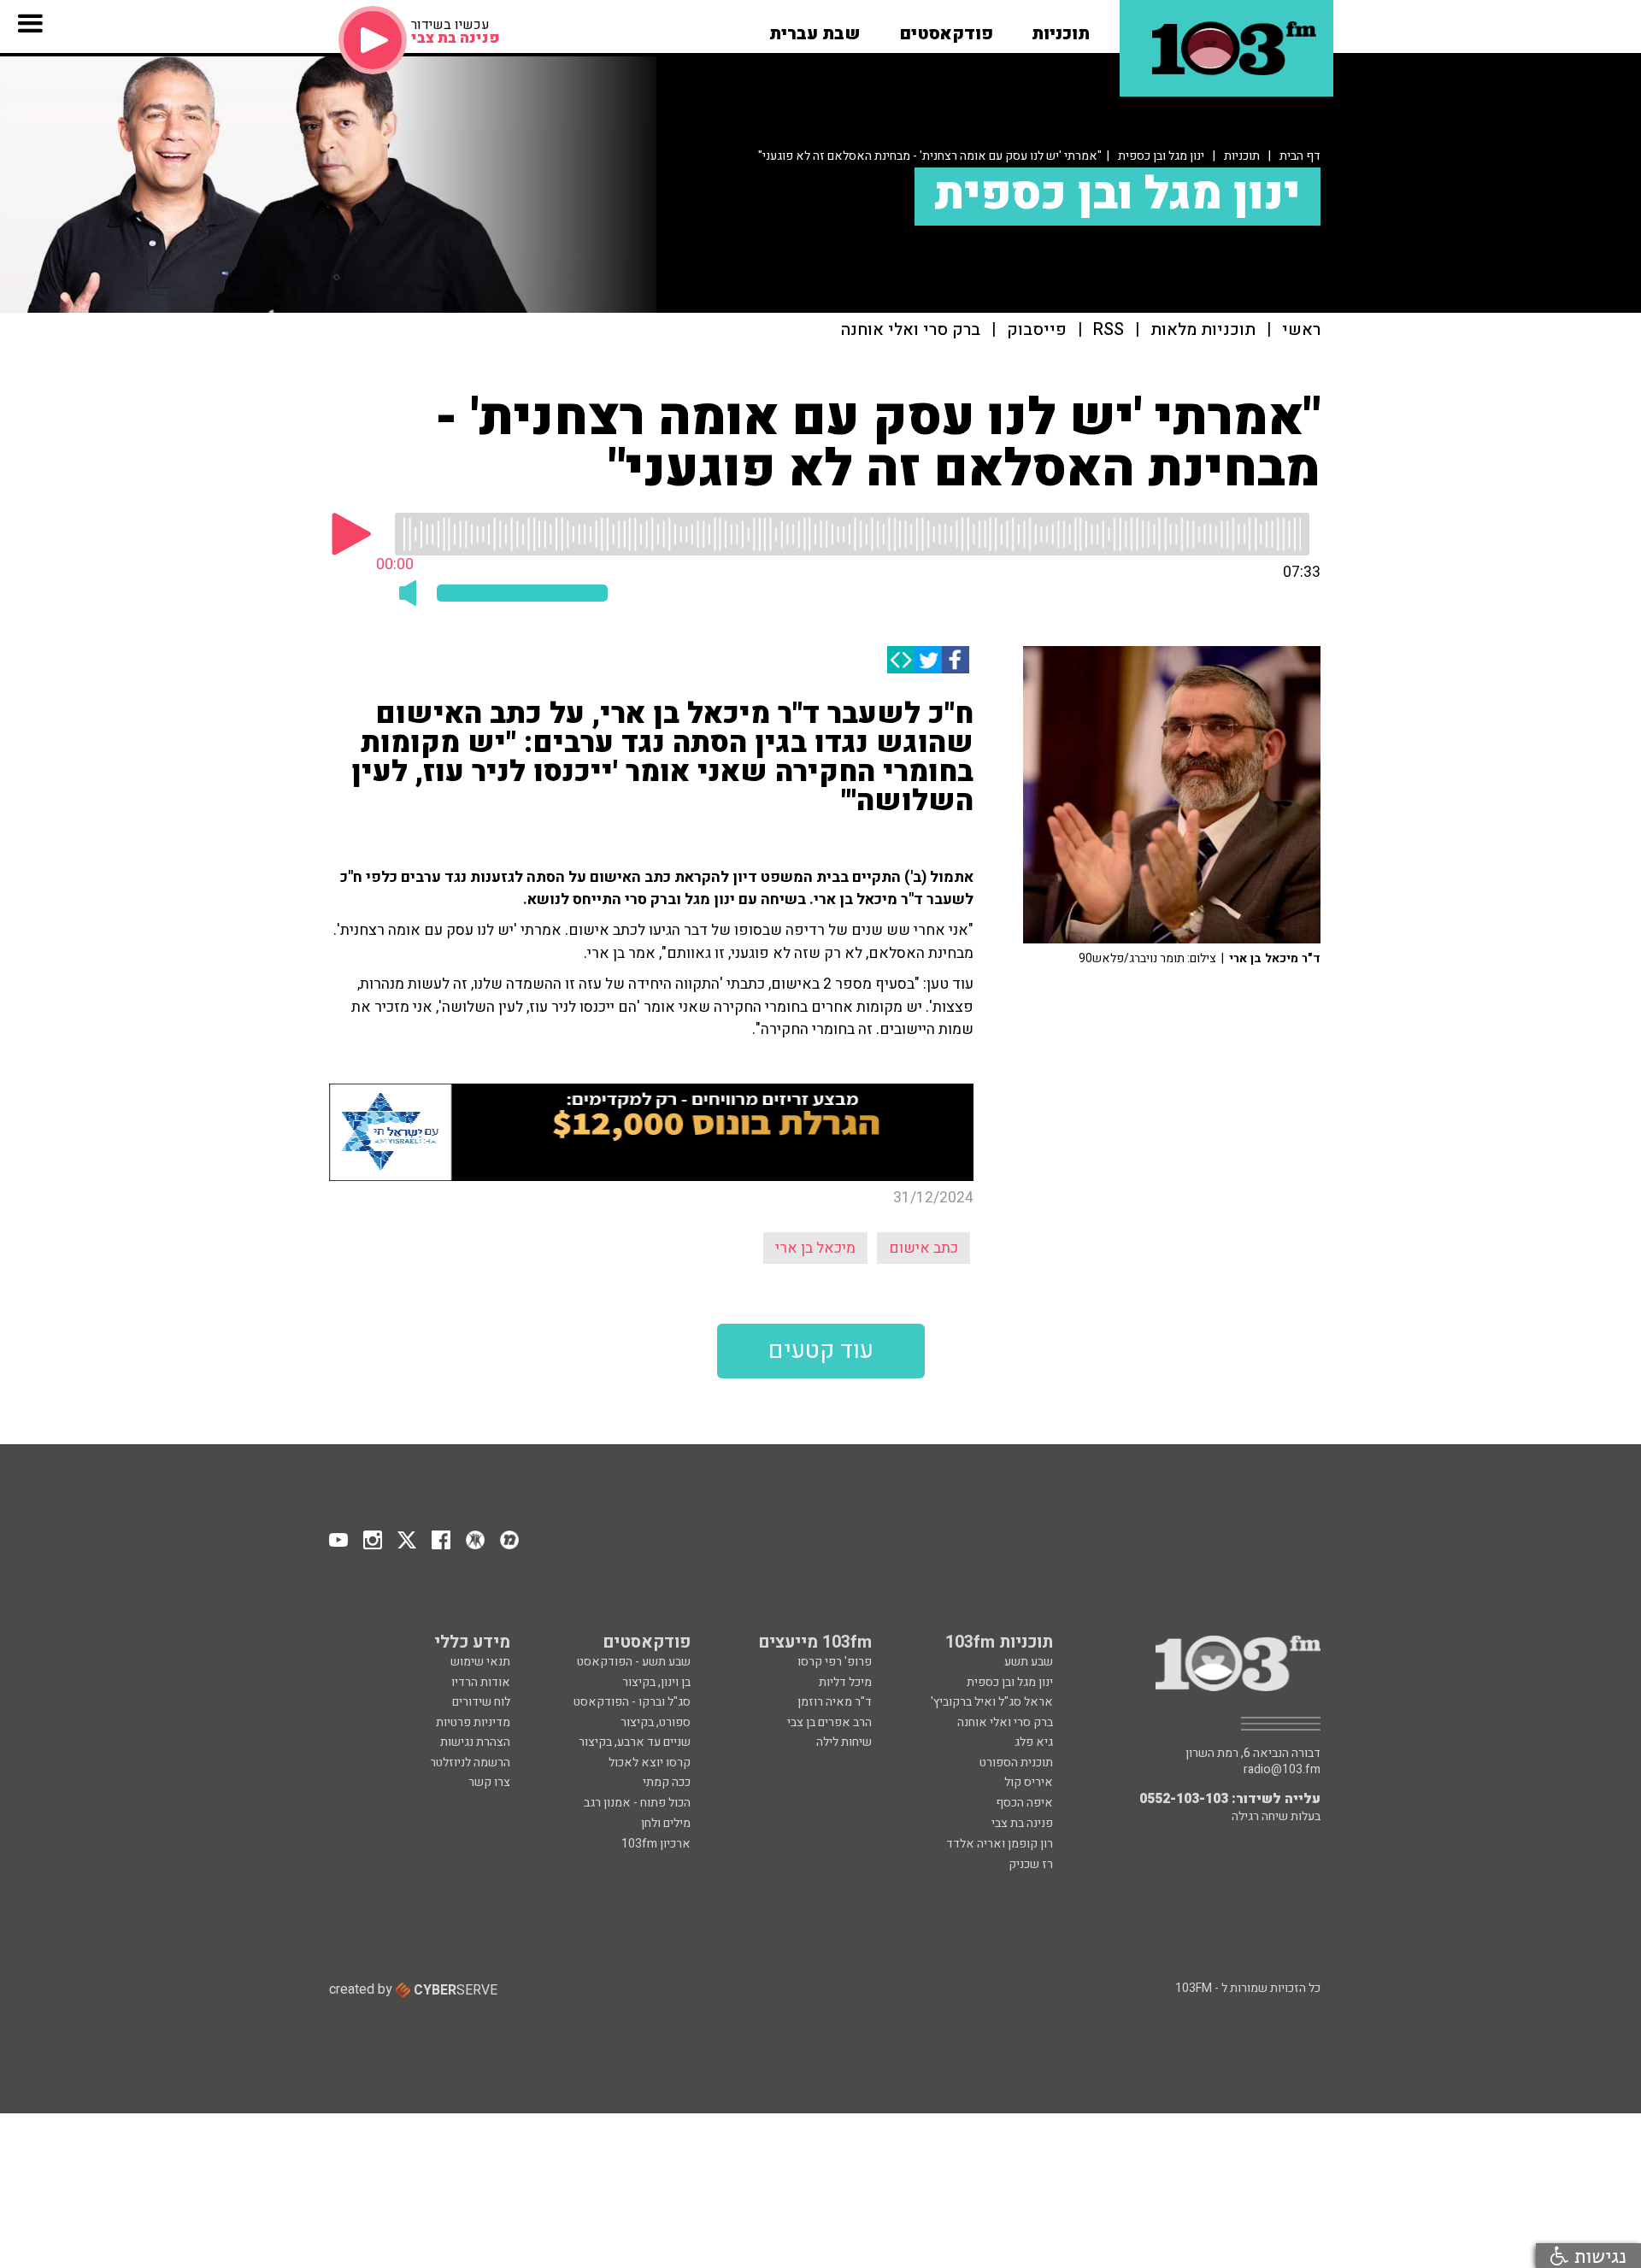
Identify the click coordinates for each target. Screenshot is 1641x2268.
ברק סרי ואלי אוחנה (911, 330)
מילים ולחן (666, 1823)
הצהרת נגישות (475, 1742)
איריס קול (1029, 1782)
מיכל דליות (845, 1682)
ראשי (1301, 330)
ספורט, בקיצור (656, 1722)
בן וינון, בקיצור (656, 1682)
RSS (1109, 330)
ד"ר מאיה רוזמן (835, 1702)
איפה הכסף (1024, 1803)
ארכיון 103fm (656, 1844)
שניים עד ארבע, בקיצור (635, 1742)
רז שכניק (1031, 1864)
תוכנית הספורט (1016, 1763)
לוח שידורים (481, 1702)
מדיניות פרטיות (473, 1722)
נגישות (1597, 2256)
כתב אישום (923, 1248)
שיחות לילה (844, 1742)
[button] (1061, 28)
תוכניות (1242, 156)
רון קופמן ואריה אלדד (1000, 1844)
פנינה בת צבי (1022, 1823)
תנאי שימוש (480, 1662)
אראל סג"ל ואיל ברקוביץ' (992, 1702)
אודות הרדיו (481, 1682)
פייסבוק (1037, 330)
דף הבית (1300, 156)
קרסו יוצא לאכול (650, 1763)
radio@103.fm (1282, 1770)
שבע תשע (1029, 1662)
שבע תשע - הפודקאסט (634, 1662)
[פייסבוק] (956, 660)
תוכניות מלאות (1203, 330)
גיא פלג (1034, 1742)
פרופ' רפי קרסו (835, 1662)
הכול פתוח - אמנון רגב (637, 1803)
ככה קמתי (667, 1782)
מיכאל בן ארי (815, 1248)
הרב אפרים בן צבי (829, 1722)
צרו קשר (489, 1782)
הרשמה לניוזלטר (470, 1763)
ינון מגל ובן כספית (1161, 156)
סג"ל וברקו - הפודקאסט (632, 1702)
